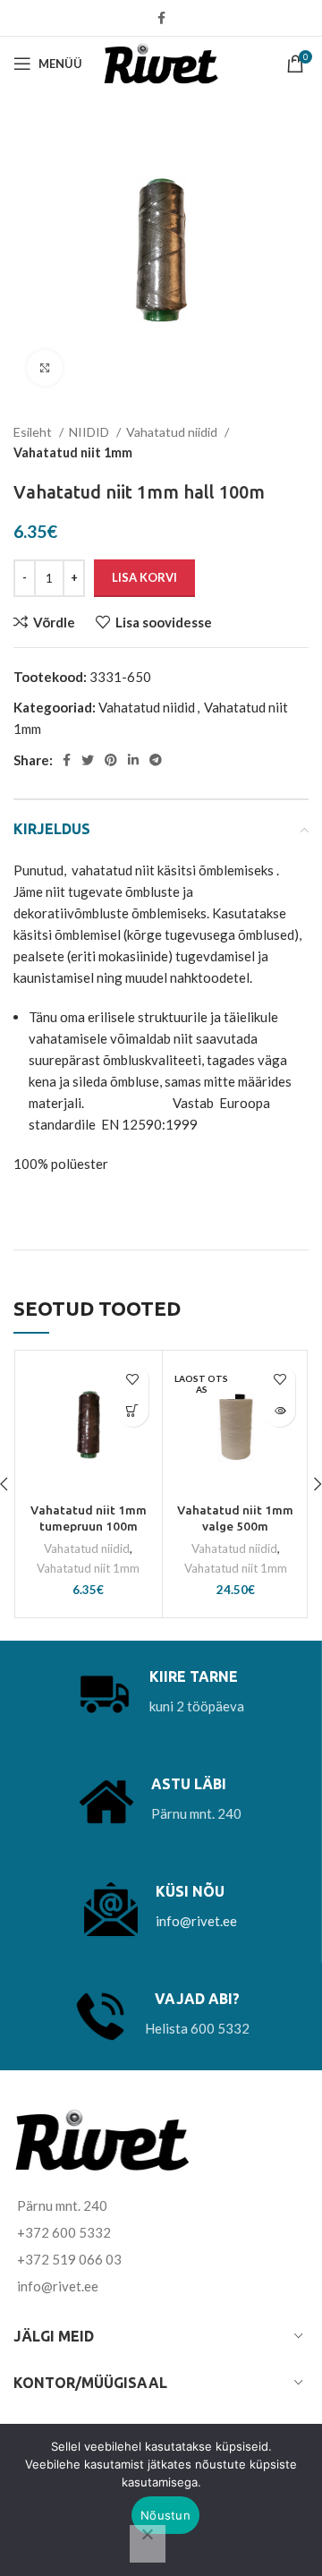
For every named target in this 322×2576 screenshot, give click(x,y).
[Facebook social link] (161, 18)
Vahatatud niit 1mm (73, 452)
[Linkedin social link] (133, 760)
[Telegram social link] (156, 760)
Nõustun (165, 2515)
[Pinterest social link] (111, 760)
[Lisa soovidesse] (133, 1380)
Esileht (34, 432)
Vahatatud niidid (173, 432)
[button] (133, 1411)
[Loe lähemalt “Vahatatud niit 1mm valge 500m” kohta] (280, 1411)
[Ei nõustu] (148, 2544)
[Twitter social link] (88, 760)
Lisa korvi (144, 577)
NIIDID (90, 432)
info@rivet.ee (196, 1921)
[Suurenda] (45, 368)
